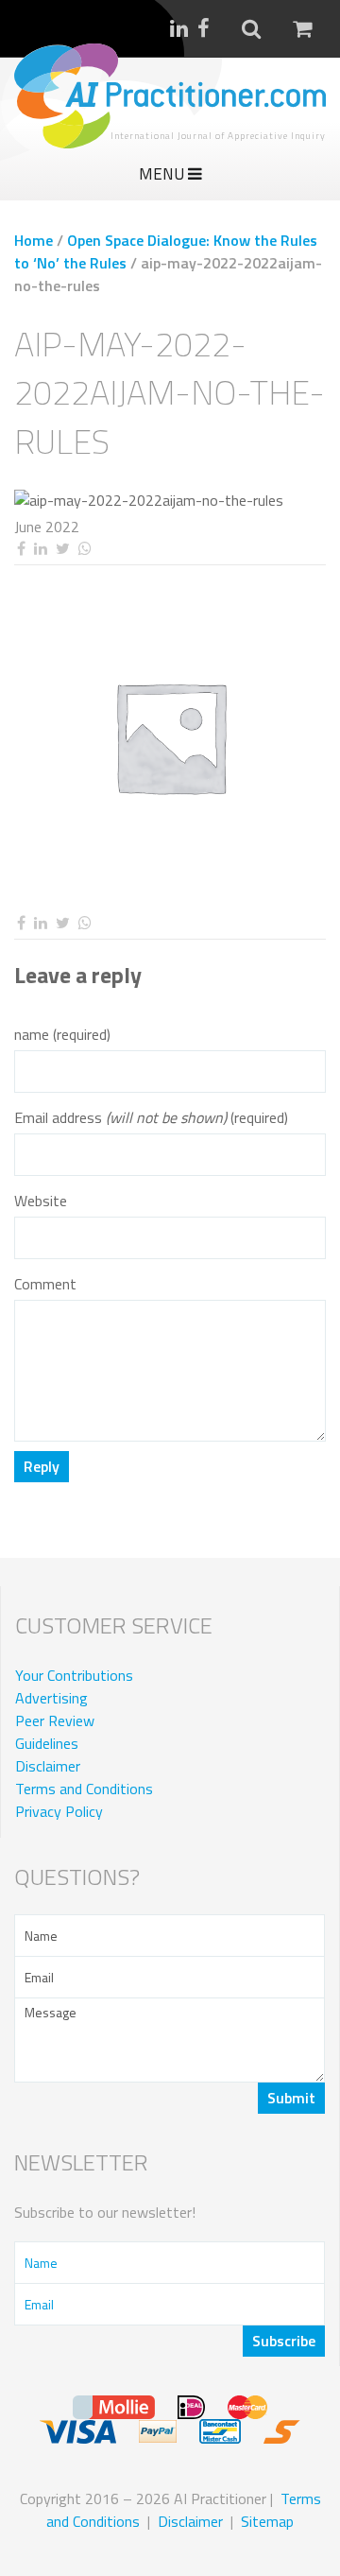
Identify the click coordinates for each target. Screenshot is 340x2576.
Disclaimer (48, 1766)
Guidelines (47, 1743)
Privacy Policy (59, 1811)
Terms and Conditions (84, 1789)
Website (41, 1201)
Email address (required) (151, 1118)
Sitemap (267, 2521)
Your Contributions (74, 1675)
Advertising (51, 1698)
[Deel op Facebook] (21, 549)
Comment (45, 1284)
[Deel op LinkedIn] (40, 549)
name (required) (62, 1035)
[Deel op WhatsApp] (85, 549)
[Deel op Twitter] (62, 549)
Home (34, 240)
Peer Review (55, 1720)
